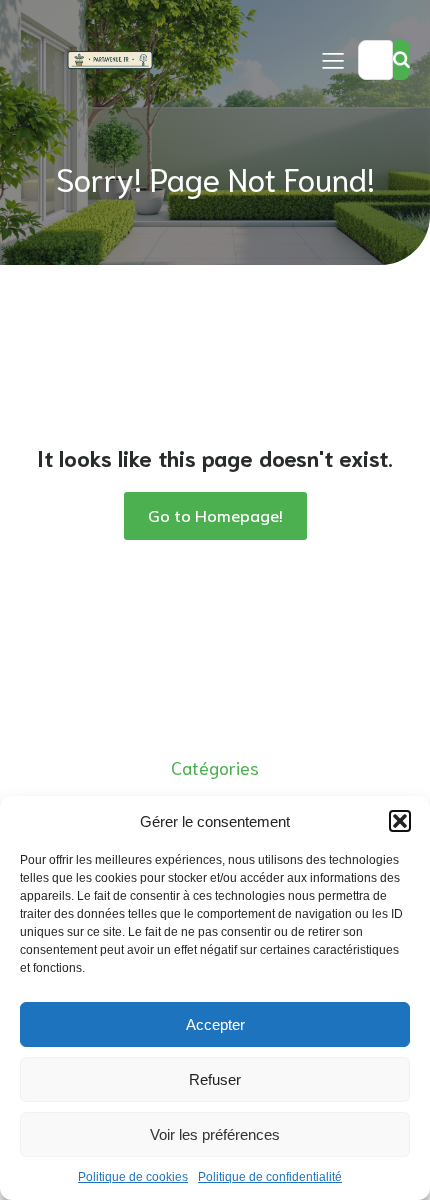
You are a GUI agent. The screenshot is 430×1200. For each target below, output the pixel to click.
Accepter (215, 1024)
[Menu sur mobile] (333, 60)
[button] (400, 821)
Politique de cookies (133, 1177)
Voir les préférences (215, 1134)
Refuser (215, 1079)
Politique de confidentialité (270, 1177)
